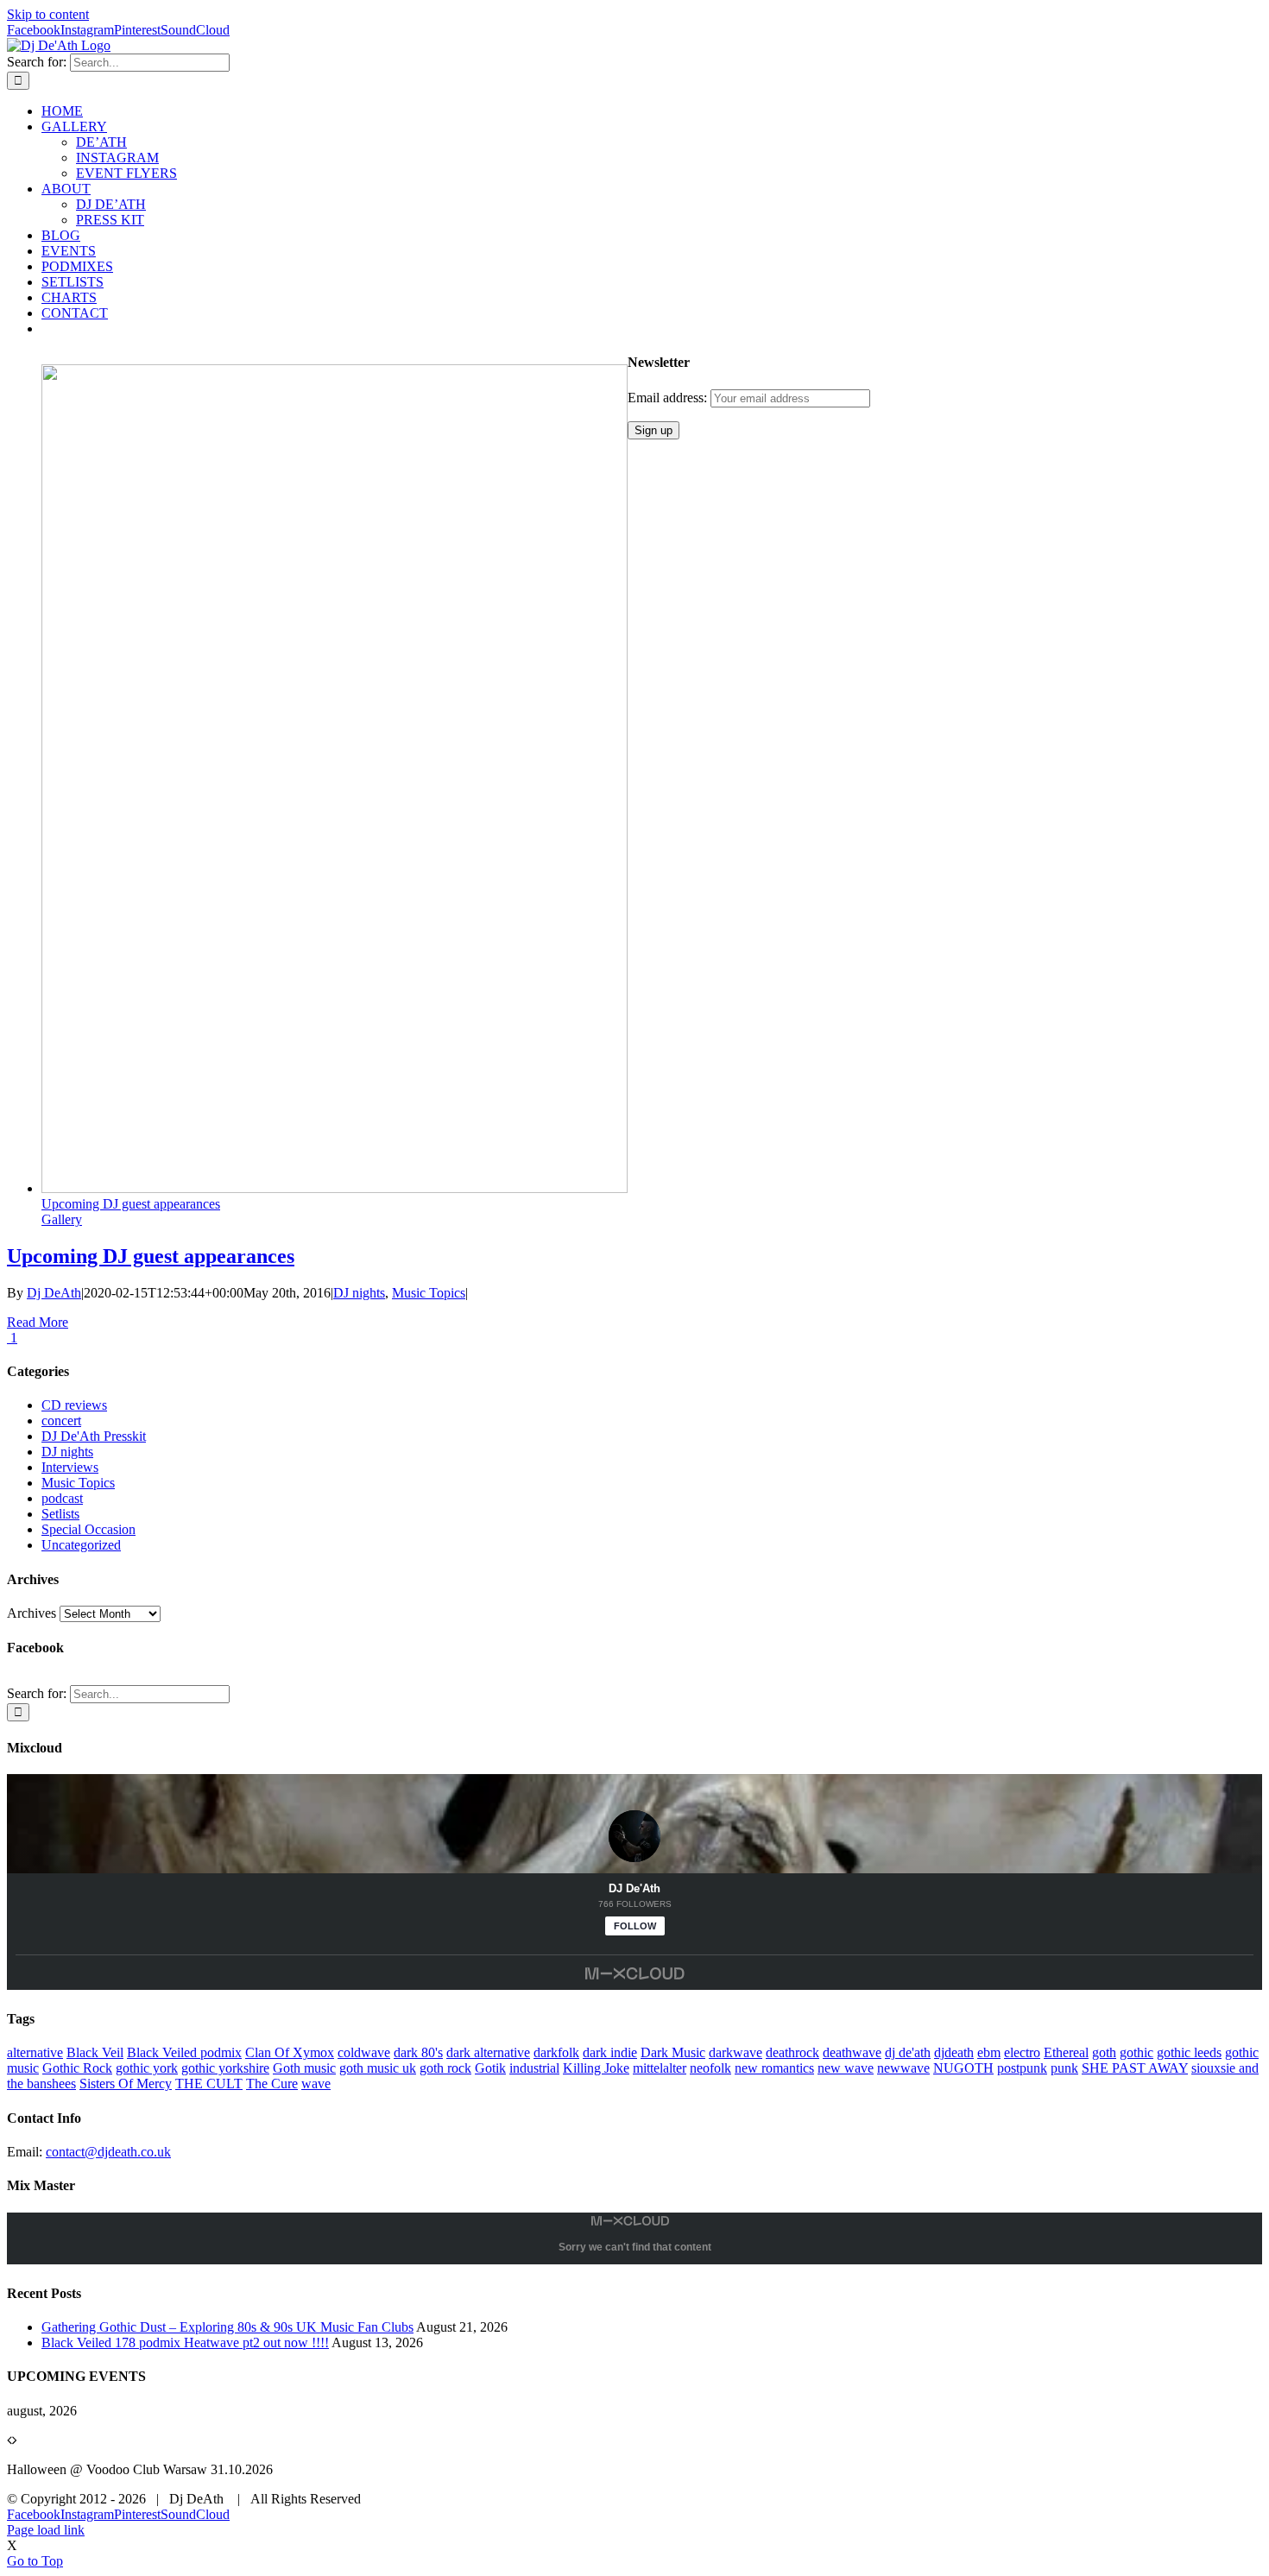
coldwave (364, 2052)
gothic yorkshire (225, 2068)
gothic (1136, 2052)
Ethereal (1066, 2052)
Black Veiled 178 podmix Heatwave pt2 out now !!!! (185, 2342)
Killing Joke (596, 2068)
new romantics (774, 2068)
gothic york (147, 2068)
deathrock (792, 2052)
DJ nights (359, 1293)
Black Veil (95, 2052)
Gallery (62, 1219)
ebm (989, 2052)
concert (61, 1421)
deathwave (852, 2052)
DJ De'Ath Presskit (94, 1436)
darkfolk (556, 2052)
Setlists (60, 1514)
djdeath (954, 2052)
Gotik (490, 2068)
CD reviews (74, 1405)
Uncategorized (81, 1545)
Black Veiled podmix (184, 2052)
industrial (534, 2068)
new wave (846, 2068)
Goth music (304, 2068)
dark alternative (488, 2052)
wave (316, 2084)
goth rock (445, 2068)
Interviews (70, 1467)
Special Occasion (88, 1529)
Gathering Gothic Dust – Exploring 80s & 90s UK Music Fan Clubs (227, 2327)
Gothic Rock (77, 2068)
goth (1104, 2052)
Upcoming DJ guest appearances (131, 1204)
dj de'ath (908, 2052)
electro (1022, 2052)
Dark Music (673, 2052)
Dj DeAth (54, 1293)
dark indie (610, 2052)
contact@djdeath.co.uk (108, 2152)
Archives (32, 1613)
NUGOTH (963, 2068)
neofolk (710, 2068)
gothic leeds (1189, 2052)
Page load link (46, 2530)
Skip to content (48, 14)
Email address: (669, 398)
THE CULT (209, 2084)
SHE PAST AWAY (1135, 2068)
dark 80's (418, 2052)
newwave (903, 2068)
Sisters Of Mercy (126, 2084)
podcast (62, 1498)
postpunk (1022, 2068)
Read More (38, 1322)
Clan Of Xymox (290, 2052)
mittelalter (660, 2068)
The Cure (272, 2084)
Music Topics (429, 1293)
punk (1064, 2068)
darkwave (736, 2052)
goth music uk (378, 2068)
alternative (35, 2052)
